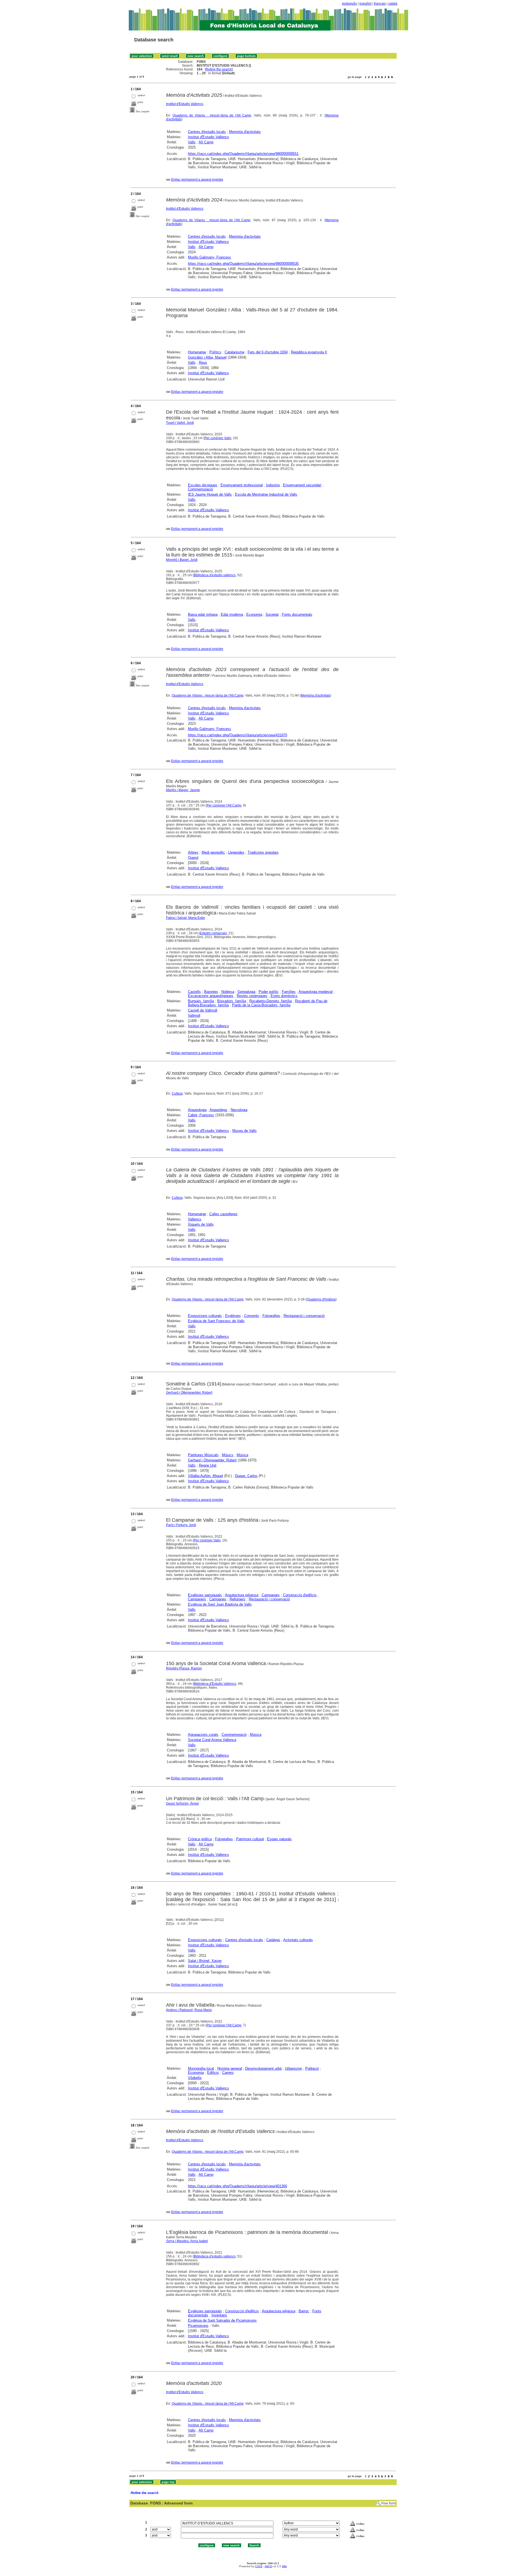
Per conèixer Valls (218, 438)
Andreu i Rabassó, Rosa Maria (189, 2010)
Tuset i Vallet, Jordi (180, 423)
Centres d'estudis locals (207, 132)
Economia (254, 614)
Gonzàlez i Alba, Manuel (207, 357)
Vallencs (195, 1219)
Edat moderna (232, 614)
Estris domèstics (284, 996)
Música (242, 1455)
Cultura (177, 1094)
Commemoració (200, 489)
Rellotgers (238, 1599)
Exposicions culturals (205, 1316)
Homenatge (197, 352)
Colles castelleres (223, 1214)
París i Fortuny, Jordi (181, 1525)
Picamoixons (198, 2326)
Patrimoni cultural (250, 1839)
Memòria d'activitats (245, 132)
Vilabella (195, 2078)
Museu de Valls (245, 1131)
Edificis (213, 2073)
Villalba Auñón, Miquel (205, 1476)
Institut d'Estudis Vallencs (185, 104)
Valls (192, 142)
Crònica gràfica (200, 1839)
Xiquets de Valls (201, 1224)
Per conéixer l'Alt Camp (224, 805)
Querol (193, 858)
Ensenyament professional (242, 485)
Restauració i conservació (304, 1316)
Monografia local (201, 2068)
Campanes (218, 1599)
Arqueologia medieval (316, 992)
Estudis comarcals (213, 933)
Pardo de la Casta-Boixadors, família (261, 1005)
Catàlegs (273, 1940)
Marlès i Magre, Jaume (183, 790)
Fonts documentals (297, 614)
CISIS (259, 2566)
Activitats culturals (298, 1940)
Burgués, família (201, 1001)
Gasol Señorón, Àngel (182, 1804)
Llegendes (236, 852)
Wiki (284, 2566)
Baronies (211, 992)
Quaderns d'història (321, 1299)
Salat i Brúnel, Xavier (205, 1961)
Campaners (197, 1599)
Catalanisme (235, 352)
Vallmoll (194, 1016)
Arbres (193, 852)
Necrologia (239, 1110)
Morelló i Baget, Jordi (182, 560)
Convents (252, 1316)
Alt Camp (206, 142)
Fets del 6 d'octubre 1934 (268, 352)
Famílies (289, 992)
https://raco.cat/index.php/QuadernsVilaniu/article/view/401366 (238, 2186)
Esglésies (233, 1316)
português (349, 4)
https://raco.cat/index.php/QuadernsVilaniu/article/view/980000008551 (243, 154)
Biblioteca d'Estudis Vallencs (215, 1684)
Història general (230, 2068)
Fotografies (271, 1316)
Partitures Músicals (203, 1455)
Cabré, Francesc (201, 1115)
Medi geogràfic (213, 852)
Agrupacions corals (203, 1735)
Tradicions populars (263, 852)
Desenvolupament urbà (263, 2068)
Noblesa (228, 992)
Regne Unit (208, 1465)
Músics (228, 1455)
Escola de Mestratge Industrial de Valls (266, 494)
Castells (194, 992)
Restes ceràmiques (252, 996)
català (393, 4)
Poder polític (269, 992)
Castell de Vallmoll (203, 1010)
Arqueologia (197, 1110)
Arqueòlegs (218, 1110)
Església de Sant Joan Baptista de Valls (220, 1604)
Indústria (273, 485)
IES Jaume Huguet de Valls (210, 494)
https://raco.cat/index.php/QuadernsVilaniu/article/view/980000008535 (243, 264)
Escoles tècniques (203, 485)
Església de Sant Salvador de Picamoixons (222, 2320)
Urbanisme (293, 2068)
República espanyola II (309, 352)
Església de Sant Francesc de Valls (216, 1321)
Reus (203, 363)
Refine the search (219, 69)
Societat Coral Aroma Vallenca (212, 1740)
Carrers (228, 2073)
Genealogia (246, 992)
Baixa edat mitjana (203, 614)
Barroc (304, 2311)
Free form (388, 2503)
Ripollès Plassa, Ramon (184, 1668)
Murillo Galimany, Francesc (210, 257)
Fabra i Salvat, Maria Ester (186, 918)
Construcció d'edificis (300, 1595)
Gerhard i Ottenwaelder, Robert (189, 1393)
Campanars (271, 1595)
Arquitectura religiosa (242, 1595)
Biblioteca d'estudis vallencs (215, 575)
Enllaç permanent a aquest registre (197, 180)
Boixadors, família (232, 1001)
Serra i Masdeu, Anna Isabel (187, 2241)
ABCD (268, 2566)
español (365, 4)
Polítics (215, 352)
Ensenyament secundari (302, 485)
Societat (272, 614)
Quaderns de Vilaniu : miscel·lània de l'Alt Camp (212, 115)
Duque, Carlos (246, 1476)
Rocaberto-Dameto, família (271, 1001)
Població (312, 2068)
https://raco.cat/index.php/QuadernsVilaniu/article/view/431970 (238, 735)
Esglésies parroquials (205, 1595)
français (380, 4)
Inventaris (219, 2315)
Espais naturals (279, 1839)
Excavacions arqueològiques (211, 996)
